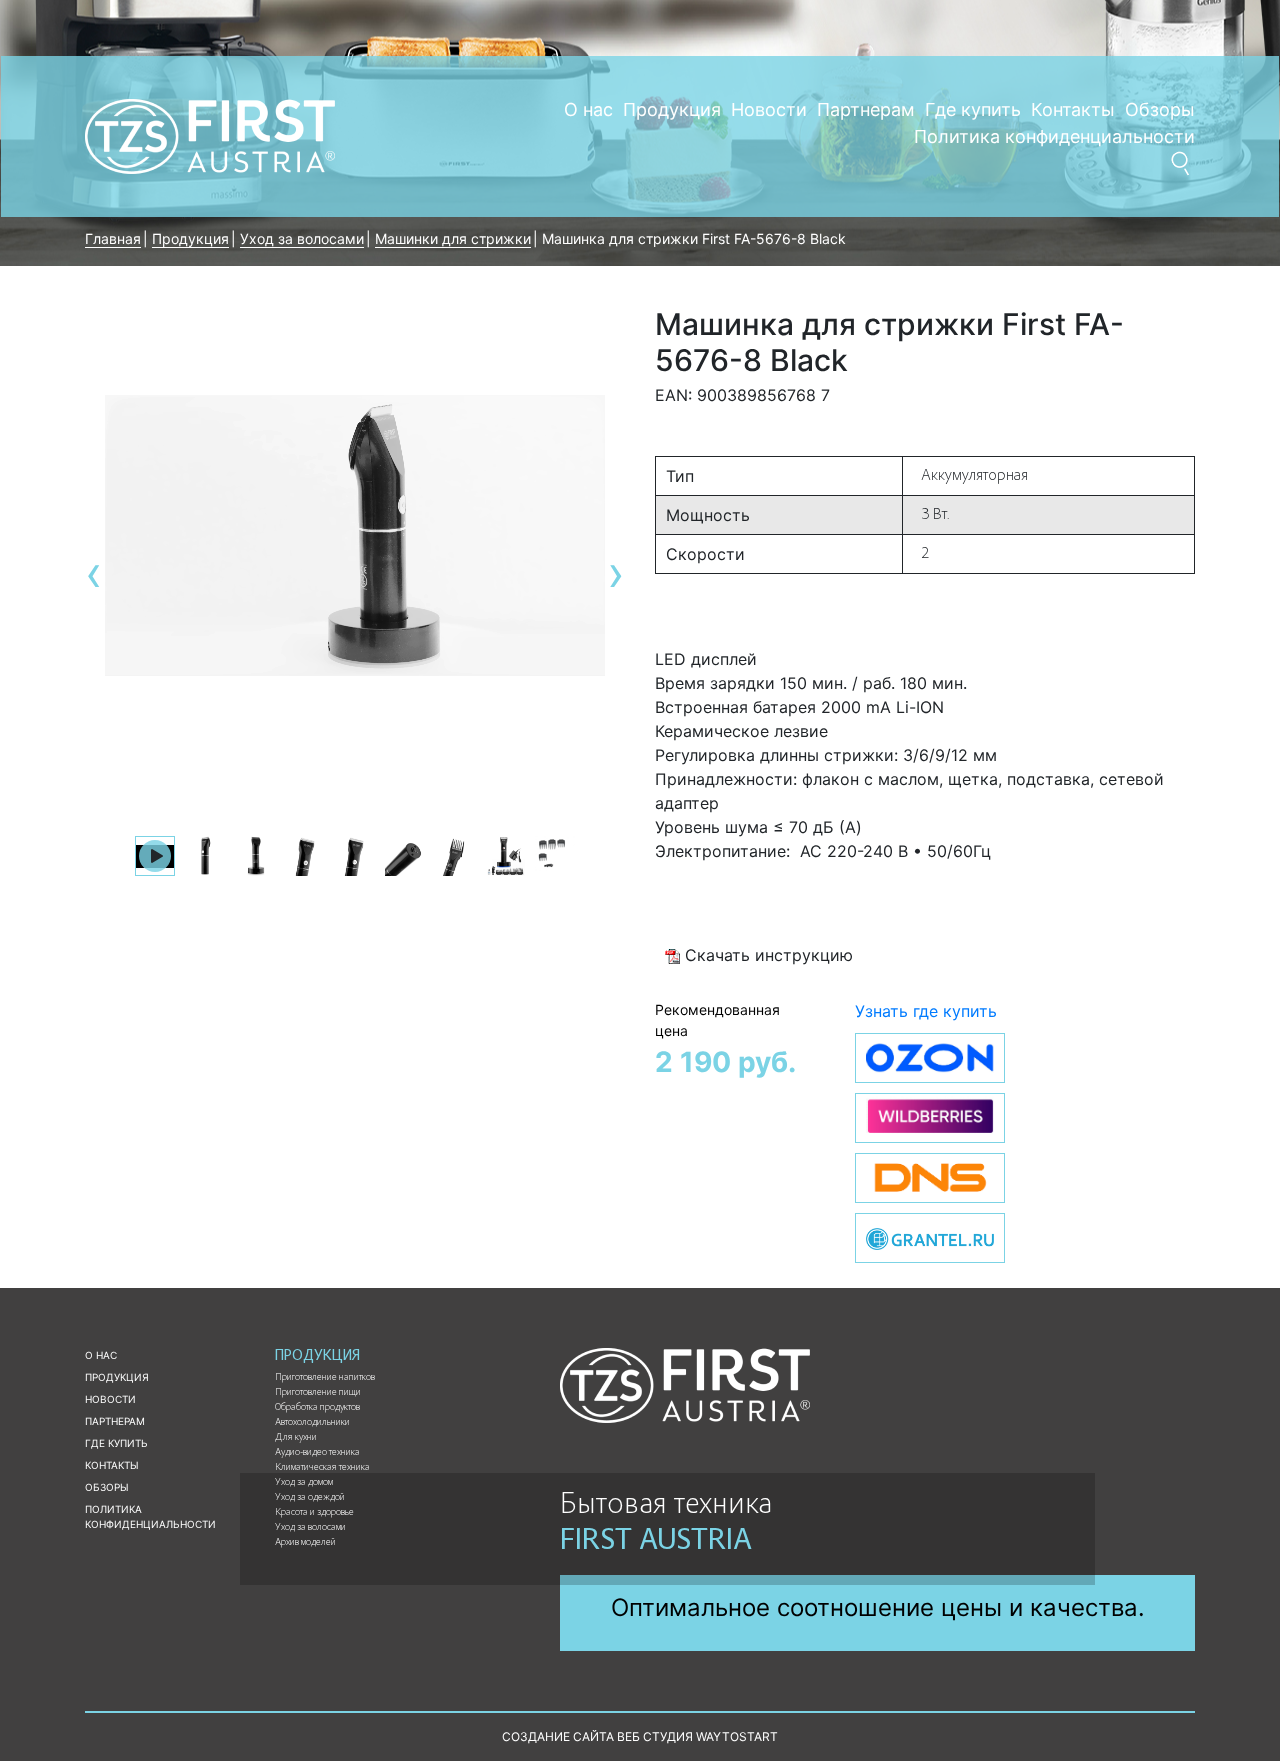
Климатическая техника (322, 1468)
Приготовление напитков (325, 1378)
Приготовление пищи (318, 1393)
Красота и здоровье (314, 1513)
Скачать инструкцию (766, 955)
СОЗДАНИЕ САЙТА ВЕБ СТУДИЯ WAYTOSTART (640, 1736)
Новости (769, 109)
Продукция (672, 109)
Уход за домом (304, 1483)
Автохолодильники (312, 1423)
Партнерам (866, 109)
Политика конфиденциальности (1054, 136)
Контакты (1073, 109)
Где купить (973, 109)
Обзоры (1160, 109)
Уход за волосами (310, 1528)
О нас (588, 109)
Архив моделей (305, 1543)
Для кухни (296, 1438)
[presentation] (94, 573)
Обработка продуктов (317, 1408)
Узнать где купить (926, 1011)
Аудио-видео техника (317, 1453)
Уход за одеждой (310, 1498)
